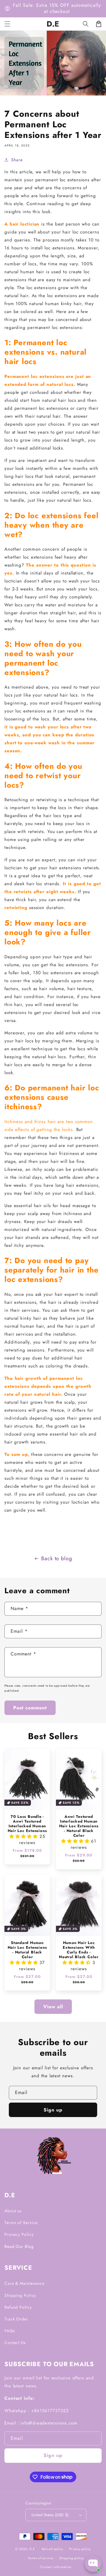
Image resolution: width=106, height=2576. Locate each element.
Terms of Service (21, 2223)
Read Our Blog (19, 2246)
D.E (32, 2549)
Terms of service (41, 2558)
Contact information (56, 2567)
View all (53, 2007)
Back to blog (57, 1558)
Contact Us (15, 2343)
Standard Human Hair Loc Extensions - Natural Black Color (27, 1950)
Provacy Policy (19, 2234)
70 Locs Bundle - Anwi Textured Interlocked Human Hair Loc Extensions (27, 1824)
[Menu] (7, 24)
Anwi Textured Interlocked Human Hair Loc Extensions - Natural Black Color (79, 1826)
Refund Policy (18, 2307)
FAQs (10, 2331)
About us (13, 2211)
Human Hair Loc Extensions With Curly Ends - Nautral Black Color (79, 1950)
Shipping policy (72, 2558)
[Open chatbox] (93, 2564)
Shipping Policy (20, 2295)
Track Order (16, 2319)
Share (17, 160)
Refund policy (53, 2549)
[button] (86, 24)
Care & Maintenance (24, 2283)
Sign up (53, 2110)
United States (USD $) (50, 2515)
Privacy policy (80, 2549)
